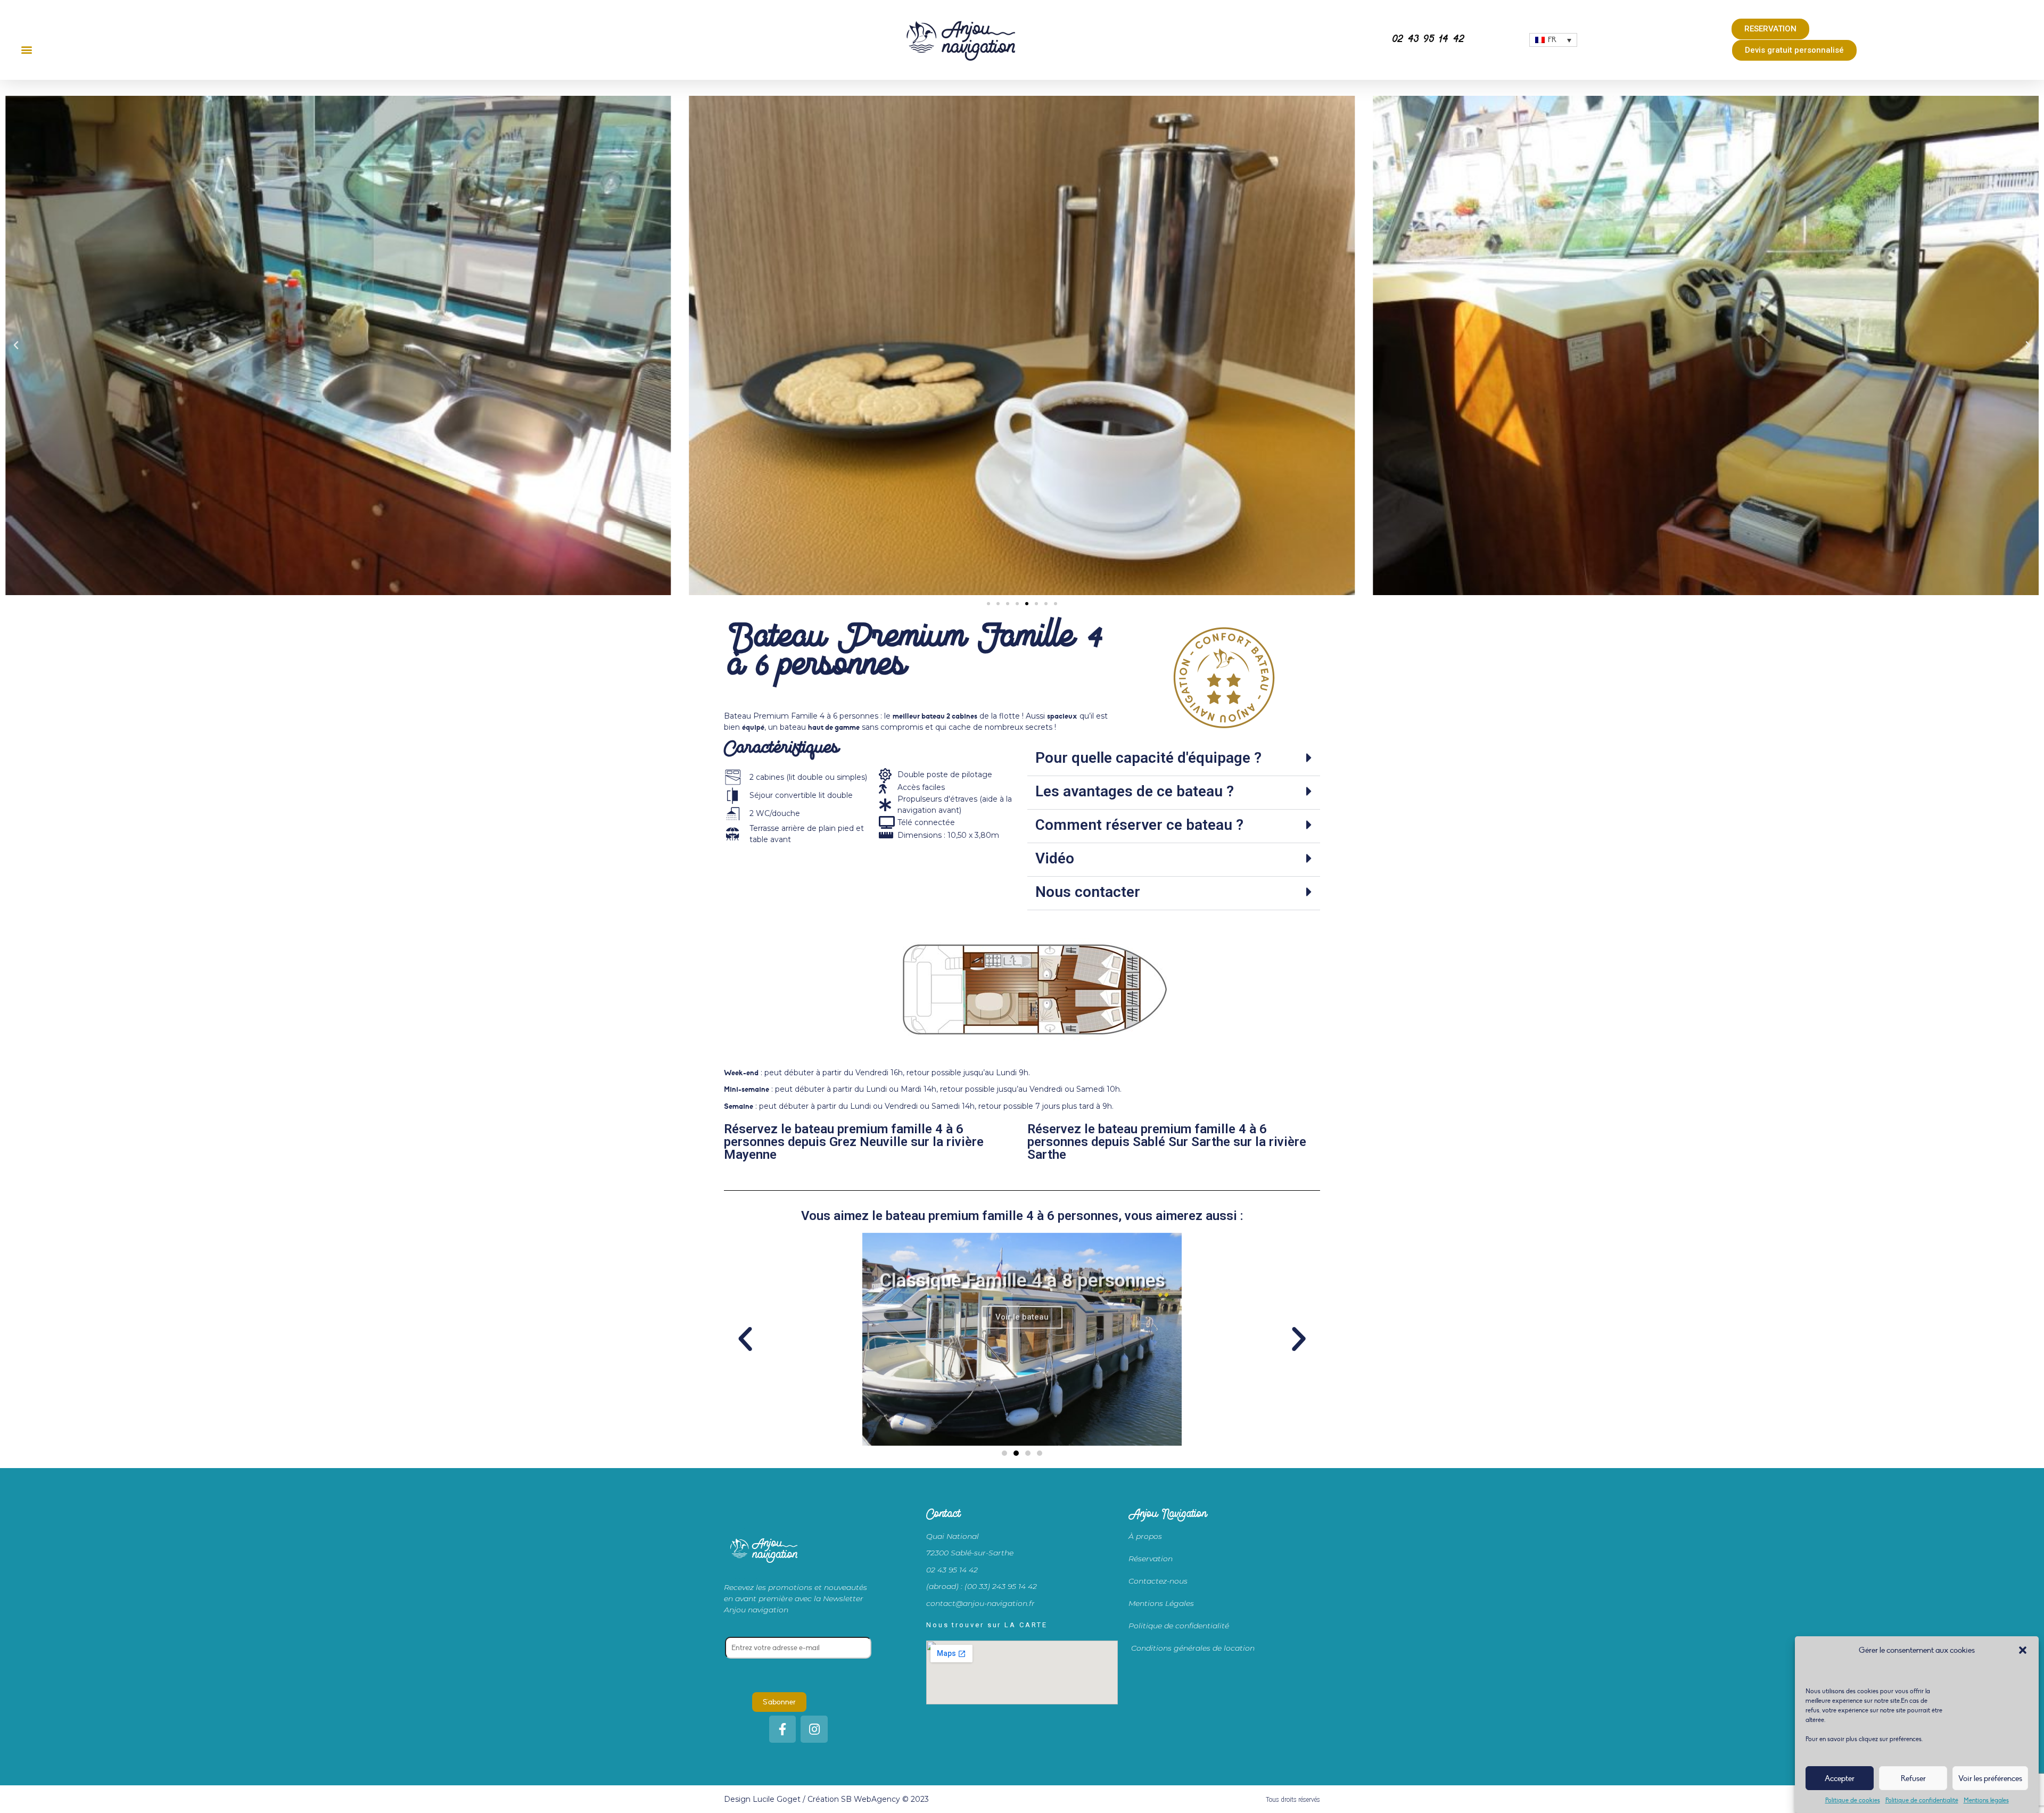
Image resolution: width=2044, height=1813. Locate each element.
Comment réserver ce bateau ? (1139, 825)
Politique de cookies (1853, 1800)
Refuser (1913, 1778)
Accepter (1840, 1778)
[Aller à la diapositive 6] (1036, 604)
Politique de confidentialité (1922, 1800)
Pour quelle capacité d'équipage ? (1148, 758)
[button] (2023, 1650)
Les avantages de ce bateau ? (1135, 791)
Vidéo (1055, 858)
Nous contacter (1088, 892)
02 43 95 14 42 (1428, 40)
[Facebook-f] (783, 1729)
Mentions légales (1986, 1800)
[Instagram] (814, 1729)
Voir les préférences (1990, 1778)
